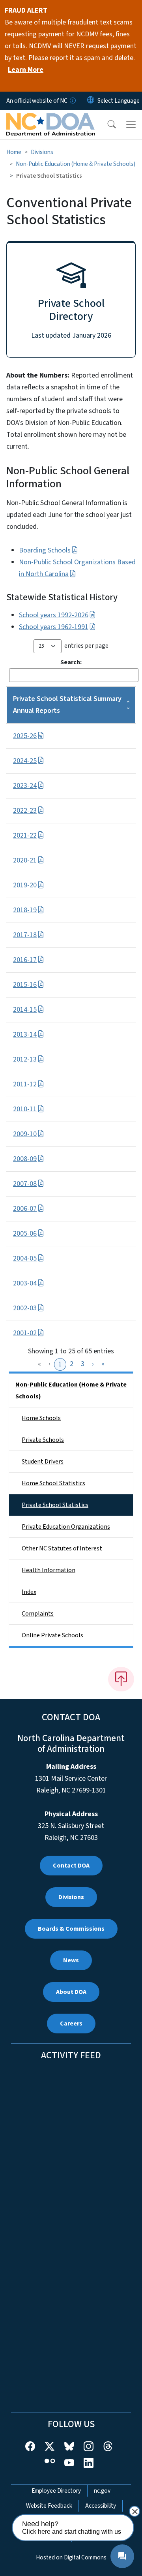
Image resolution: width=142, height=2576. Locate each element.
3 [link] (83, 1364)
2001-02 (25, 1333)
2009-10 (25, 1134)
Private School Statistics (55, 1505)
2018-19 (25, 910)
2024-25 (25, 761)
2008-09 (25, 1159)
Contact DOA (71, 1866)
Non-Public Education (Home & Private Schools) (76, 164)
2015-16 (25, 985)
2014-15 (25, 1010)
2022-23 (25, 811)
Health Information (49, 1570)
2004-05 (25, 1258)
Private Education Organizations (66, 1527)
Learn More (26, 70)
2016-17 (25, 960)
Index (29, 1592)
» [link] (103, 1364)
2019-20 (25, 885)
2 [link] (72, 1364)
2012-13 (25, 1059)
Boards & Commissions (71, 1929)
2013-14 (25, 1034)
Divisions (42, 152)
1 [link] (60, 1364)
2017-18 (25, 935)
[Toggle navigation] (131, 124)
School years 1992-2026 (54, 615)
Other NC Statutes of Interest (62, 1548)
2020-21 (25, 860)
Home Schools (41, 1418)
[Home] (51, 119)
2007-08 (25, 1184)
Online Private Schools (52, 1635)
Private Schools (43, 1440)
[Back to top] (121, 1679)
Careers (71, 2024)
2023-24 (25, 786)
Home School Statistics (53, 1483)
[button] (106, 124)
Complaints (38, 1614)
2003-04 (25, 1283)
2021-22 (25, 835)
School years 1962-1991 (54, 627)
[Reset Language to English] (91, 101)
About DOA (71, 1992)
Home (14, 152)
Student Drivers (43, 1462)
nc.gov (102, 2491)
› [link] (93, 1364)
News (71, 1960)
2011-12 (25, 1084)
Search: (71, 662)
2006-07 (25, 1209)
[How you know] (72, 101)
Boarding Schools (45, 550)
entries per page (86, 646)
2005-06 (25, 1234)
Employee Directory (56, 2491)
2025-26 (25, 736)
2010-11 (25, 1109)
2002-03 (25, 1308)
